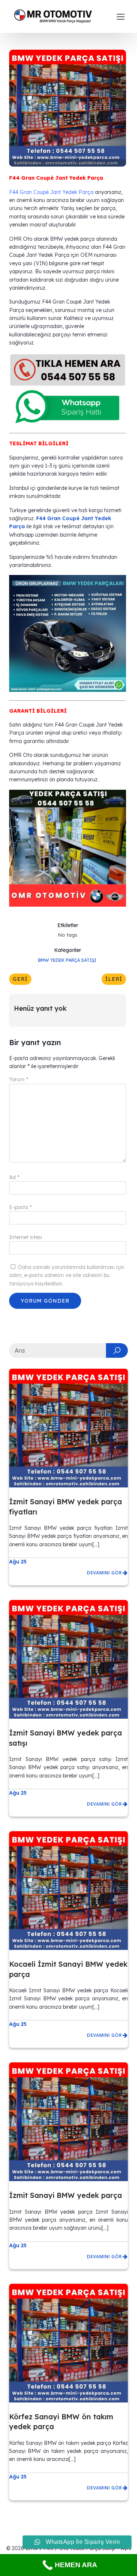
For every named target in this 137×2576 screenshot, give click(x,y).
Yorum (19, 1079)
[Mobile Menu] (121, 16)
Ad (14, 1177)
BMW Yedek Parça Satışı (67, 960)
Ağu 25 (18, 1562)
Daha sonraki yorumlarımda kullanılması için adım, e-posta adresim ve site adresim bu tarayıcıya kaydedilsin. (67, 1275)
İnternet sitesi (26, 1237)
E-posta (20, 1207)
